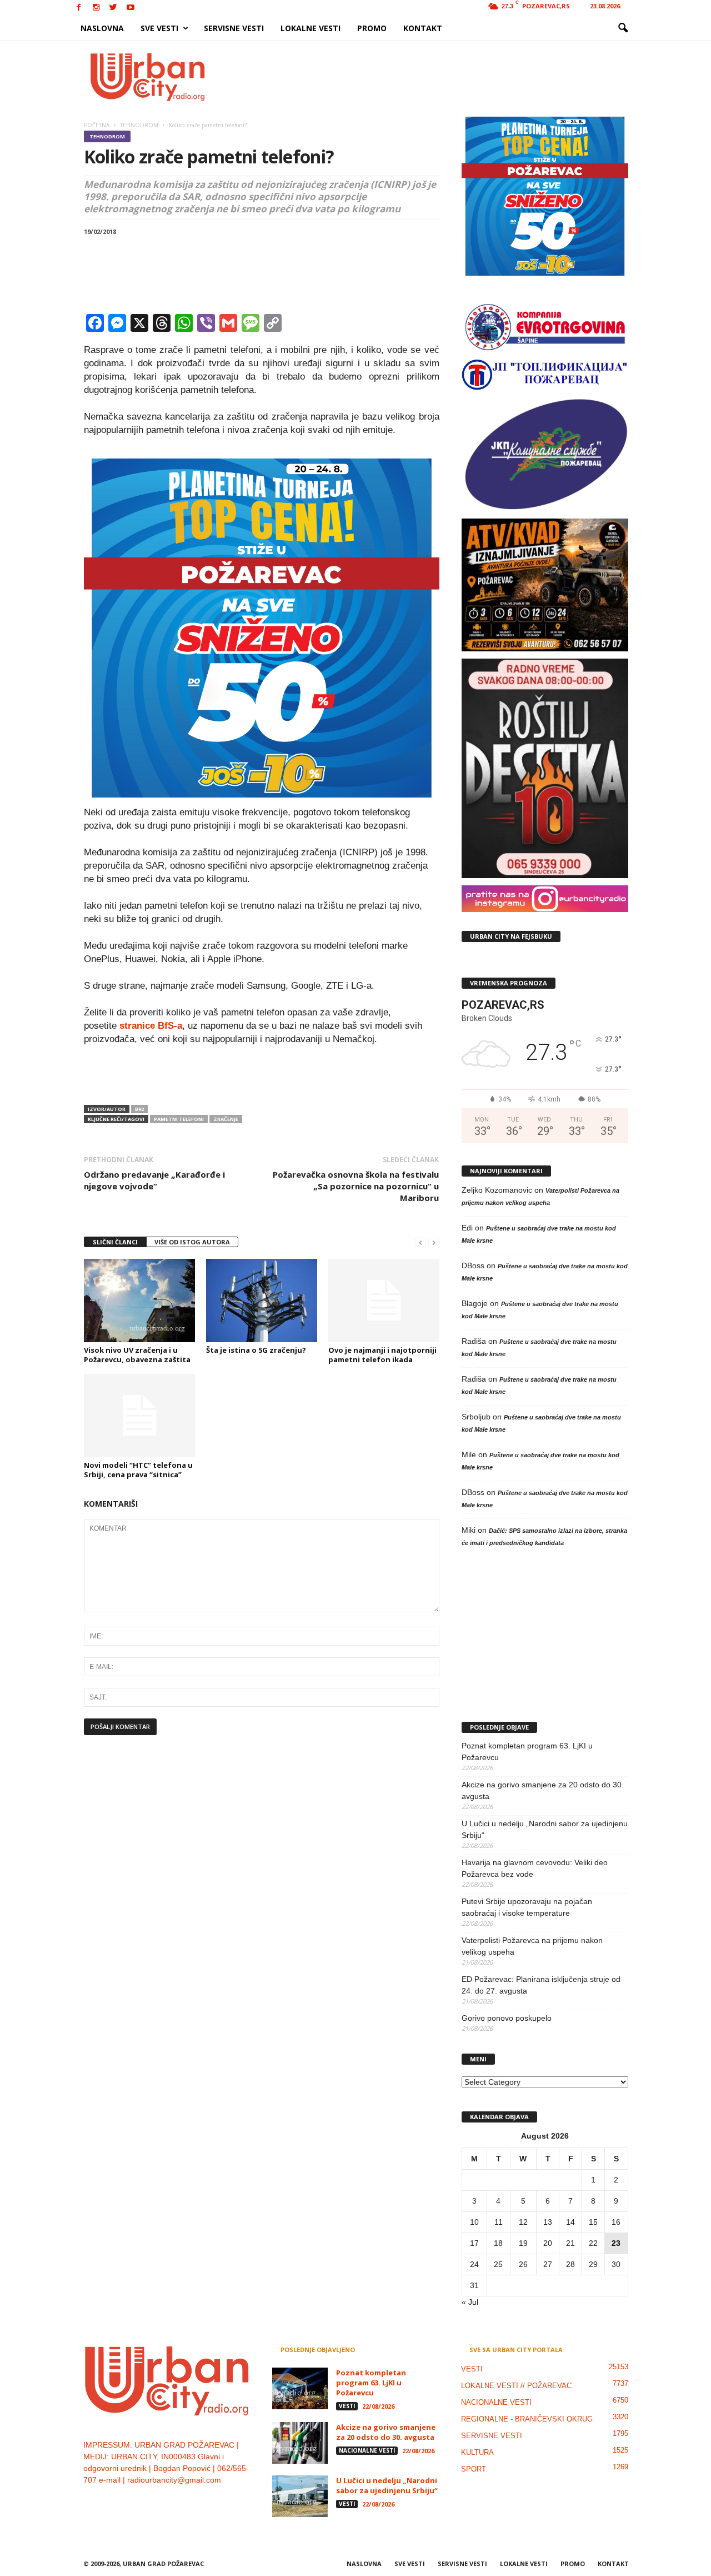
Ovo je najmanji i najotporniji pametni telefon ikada (382, 1355)
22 (593, 2243)
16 (616, 2222)
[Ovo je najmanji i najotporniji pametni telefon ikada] (384, 1301)
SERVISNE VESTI (234, 28)
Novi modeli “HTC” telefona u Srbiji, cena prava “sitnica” (138, 1470)
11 (499, 2222)
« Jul (470, 2302)
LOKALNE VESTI (311, 28)
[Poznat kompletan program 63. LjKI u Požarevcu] (300, 2388)
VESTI (347, 2406)
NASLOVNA (102, 28)
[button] (623, 28)
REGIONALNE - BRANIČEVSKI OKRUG (527, 2419)
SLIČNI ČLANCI (115, 1242)
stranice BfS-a (151, 1026)
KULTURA (477, 2452)
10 (474, 2222)
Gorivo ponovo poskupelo (507, 2018)
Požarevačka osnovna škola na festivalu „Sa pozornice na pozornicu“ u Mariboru (356, 1186)
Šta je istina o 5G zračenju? (256, 1350)
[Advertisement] (437, 77)
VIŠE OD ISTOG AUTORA (192, 1242)
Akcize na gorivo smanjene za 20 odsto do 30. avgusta (543, 1790)
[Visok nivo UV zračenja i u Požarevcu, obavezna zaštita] (139, 1301)
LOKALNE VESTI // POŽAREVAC (516, 2386)
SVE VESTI (159, 28)
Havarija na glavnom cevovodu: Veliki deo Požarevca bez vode (535, 1868)
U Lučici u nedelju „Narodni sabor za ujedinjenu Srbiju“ (545, 1829)
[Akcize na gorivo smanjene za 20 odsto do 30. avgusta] (300, 2443)
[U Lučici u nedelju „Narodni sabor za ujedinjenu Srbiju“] (300, 2496)
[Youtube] (131, 8)
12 (523, 2222)
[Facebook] (79, 8)
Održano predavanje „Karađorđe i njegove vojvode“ (154, 1180)
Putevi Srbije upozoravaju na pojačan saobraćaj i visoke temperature (527, 1907)
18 (498, 2243)
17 (474, 2243)
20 (548, 2243)
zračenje (226, 1119)
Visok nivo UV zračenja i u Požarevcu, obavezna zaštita (137, 1355)
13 (548, 2222)
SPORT (474, 2469)
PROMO (372, 28)
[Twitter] (113, 8)
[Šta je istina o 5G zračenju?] (262, 1301)
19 (523, 2243)
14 (570, 2222)
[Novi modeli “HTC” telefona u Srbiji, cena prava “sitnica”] (139, 1416)
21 (570, 2243)
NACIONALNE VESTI (367, 2450)
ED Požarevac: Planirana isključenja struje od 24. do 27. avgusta (541, 1985)
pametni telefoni (179, 1119)
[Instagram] (96, 8)
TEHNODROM (107, 136)
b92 (139, 1109)
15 (593, 2222)
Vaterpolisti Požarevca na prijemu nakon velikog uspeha (532, 1946)
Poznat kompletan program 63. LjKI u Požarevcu (527, 1752)
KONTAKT (423, 28)
